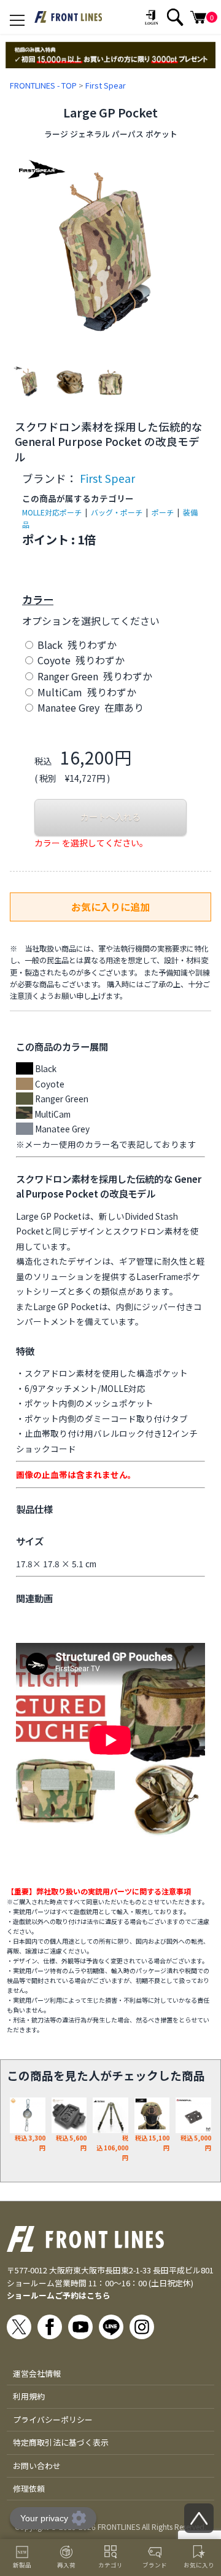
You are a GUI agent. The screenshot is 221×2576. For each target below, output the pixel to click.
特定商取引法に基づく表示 (61, 2442)
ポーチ (163, 512)
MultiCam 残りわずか (86, 692)
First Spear (106, 85)
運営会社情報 (37, 2373)
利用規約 (29, 2396)
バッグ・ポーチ (117, 512)
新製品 (22, 2565)
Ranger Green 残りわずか (94, 676)
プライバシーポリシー (53, 2419)
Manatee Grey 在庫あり (89, 707)
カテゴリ (110, 2565)
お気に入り (199, 2565)
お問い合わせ (37, 2466)
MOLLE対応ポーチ (52, 512)
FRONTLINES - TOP (43, 85)
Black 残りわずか (76, 645)
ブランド (155, 2565)
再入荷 (66, 2565)
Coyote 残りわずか (80, 660)
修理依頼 (29, 2488)
